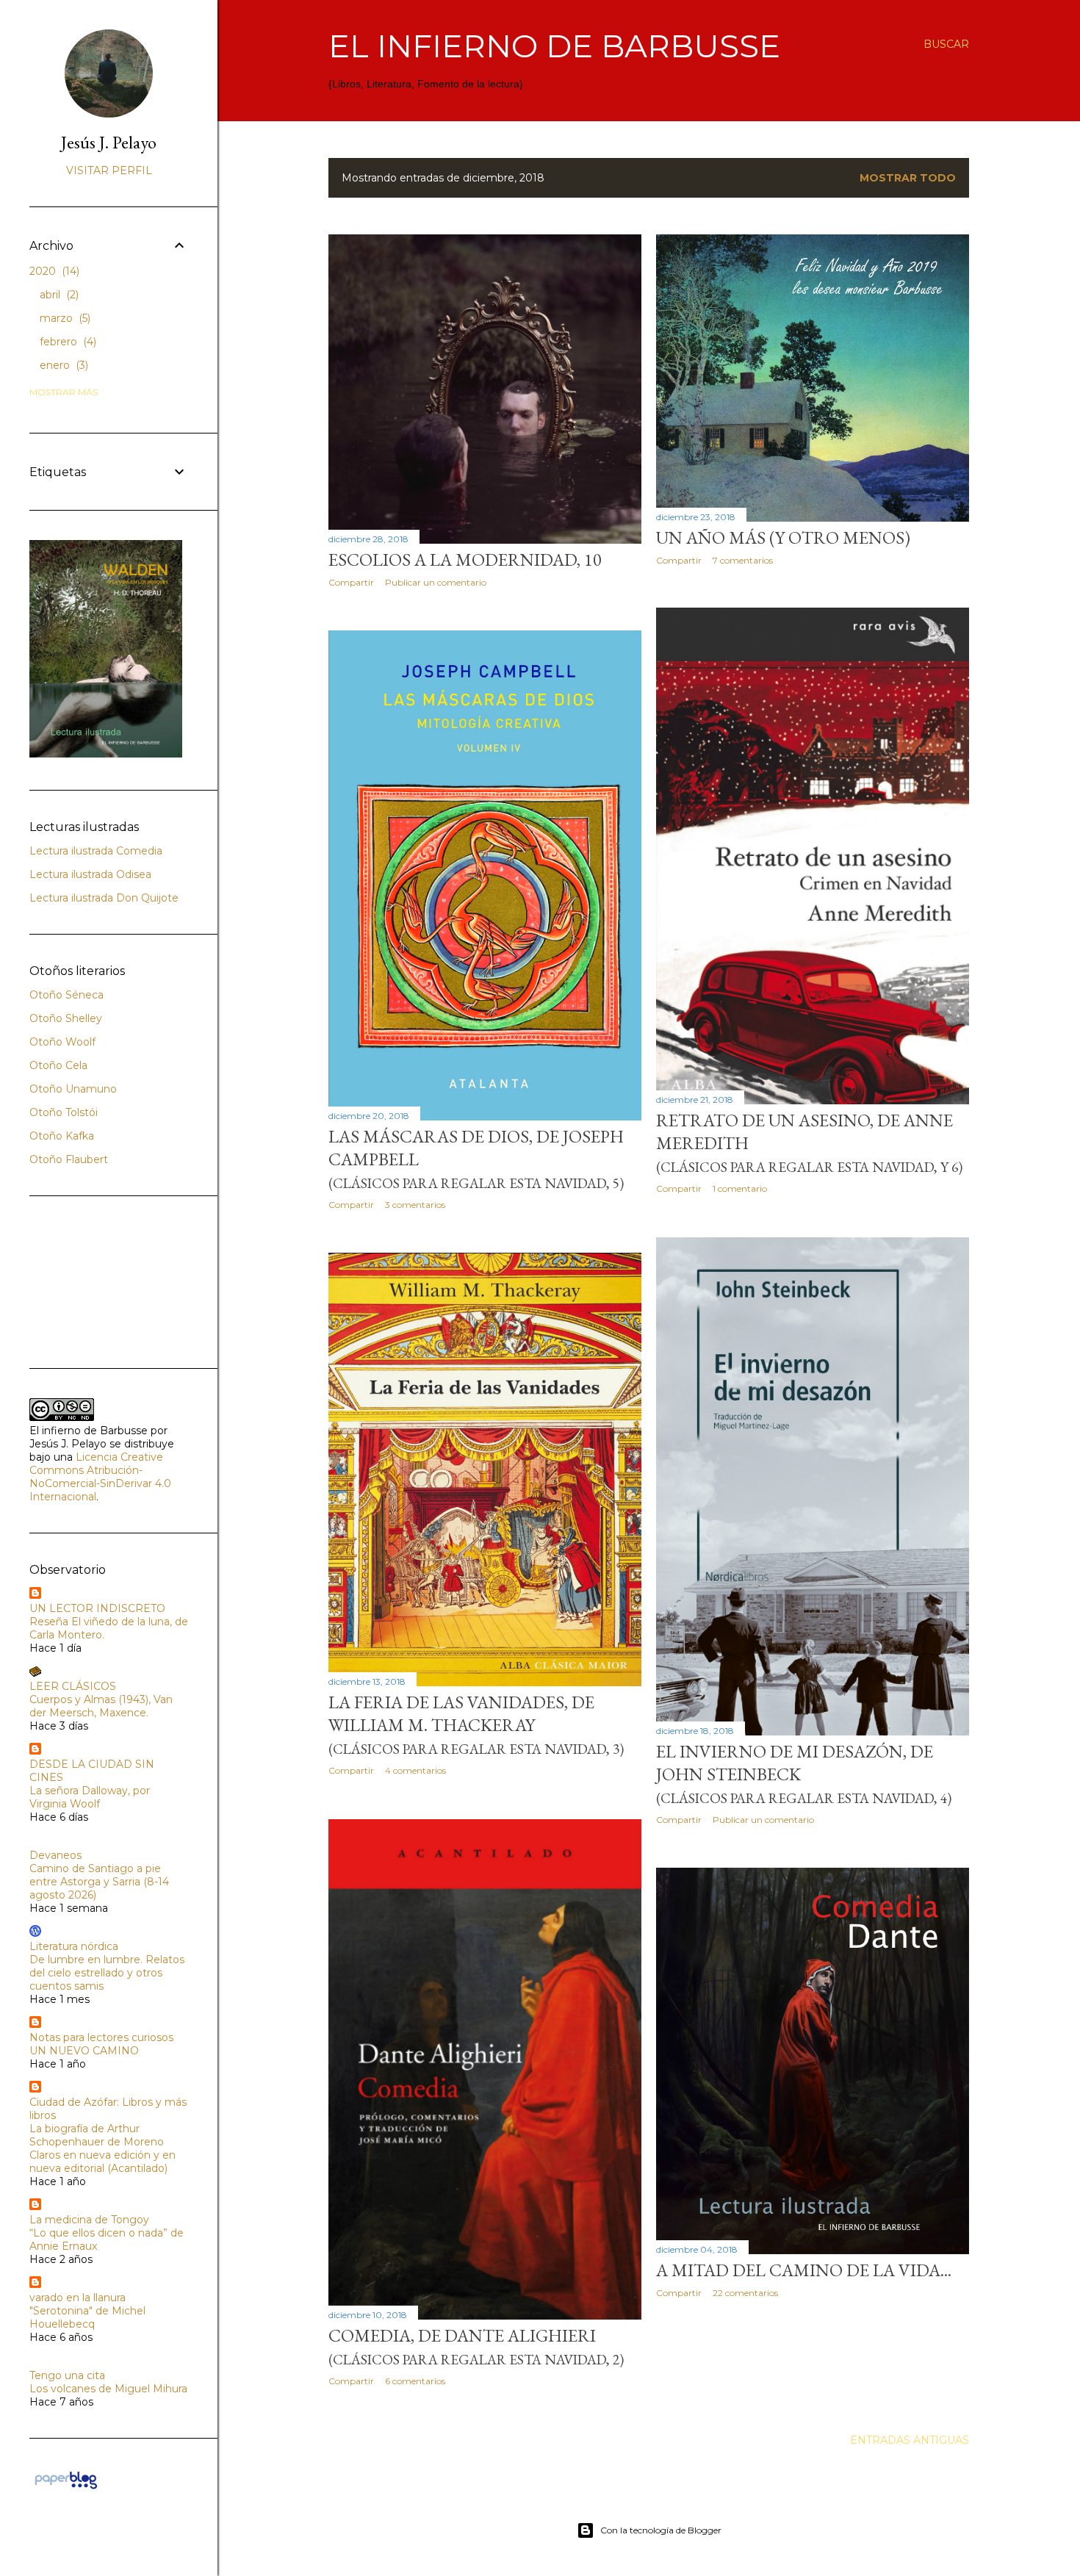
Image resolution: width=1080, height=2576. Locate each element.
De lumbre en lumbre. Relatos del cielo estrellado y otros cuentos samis (107, 1973)
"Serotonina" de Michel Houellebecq (87, 2317)
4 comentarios (415, 1770)
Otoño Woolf (62, 1042)
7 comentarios (743, 560)
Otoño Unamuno (73, 1089)
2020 (53, 271)
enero (62, 365)
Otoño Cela (58, 1065)
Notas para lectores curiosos (101, 2037)
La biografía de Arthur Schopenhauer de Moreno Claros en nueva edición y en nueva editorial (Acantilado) (102, 2148)
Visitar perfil (109, 170)
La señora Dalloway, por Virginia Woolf (90, 1797)
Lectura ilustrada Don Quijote (104, 898)
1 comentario (740, 1188)
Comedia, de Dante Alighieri (476, 2346)
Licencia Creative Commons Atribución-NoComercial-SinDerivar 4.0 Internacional (100, 1477)
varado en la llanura (78, 2298)
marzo (64, 318)
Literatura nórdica (74, 1946)
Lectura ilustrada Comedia (96, 851)
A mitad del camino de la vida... (804, 2270)
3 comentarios (415, 1205)
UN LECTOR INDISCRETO (97, 1608)
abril (58, 295)
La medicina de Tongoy (89, 2220)
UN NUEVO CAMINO (84, 2051)
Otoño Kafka (62, 1136)
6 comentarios (415, 2381)
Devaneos (55, 1855)
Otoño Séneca (66, 995)
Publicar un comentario (436, 582)
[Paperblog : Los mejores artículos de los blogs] (66, 2489)
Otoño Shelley (66, 1018)
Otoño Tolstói (64, 1112)
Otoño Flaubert (69, 1159)
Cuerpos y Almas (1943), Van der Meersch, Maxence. (101, 1706)
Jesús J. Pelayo (109, 142)
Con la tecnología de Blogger (661, 2530)
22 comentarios (745, 2293)
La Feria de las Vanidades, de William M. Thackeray (476, 1724)
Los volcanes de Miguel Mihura (108, 2389)
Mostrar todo (908, 178)
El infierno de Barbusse (554, 46)
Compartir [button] (351, 582)
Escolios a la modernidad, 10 (465, 560)
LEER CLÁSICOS (73, 1686)
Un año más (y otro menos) (783, 537)
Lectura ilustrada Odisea (90, 874)
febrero (66, 342)
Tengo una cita (67, 2375)
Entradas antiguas (910, 2440)
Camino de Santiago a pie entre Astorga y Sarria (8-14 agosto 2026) (99, 1882)
